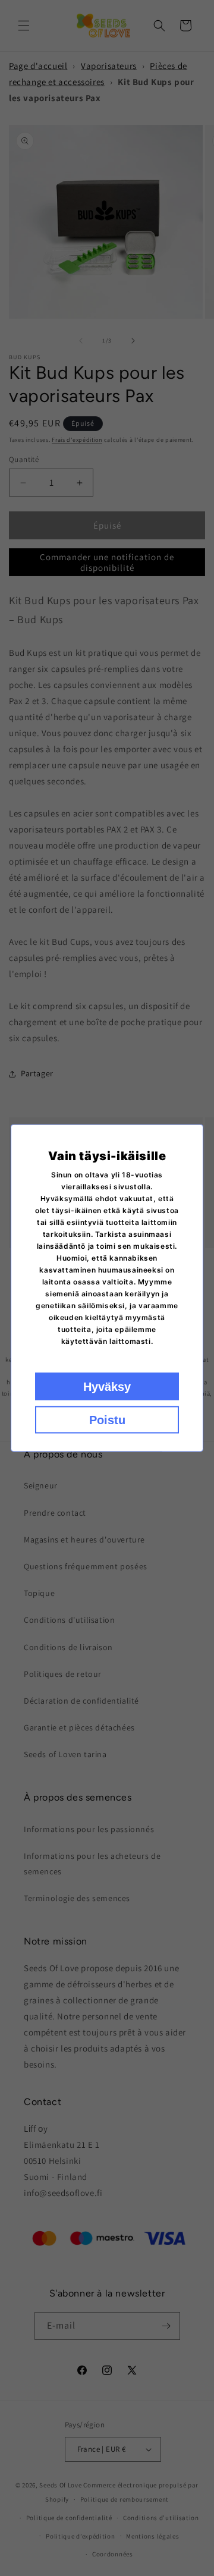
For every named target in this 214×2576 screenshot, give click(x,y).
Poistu (107, 1420)
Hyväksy (107, 1387)
